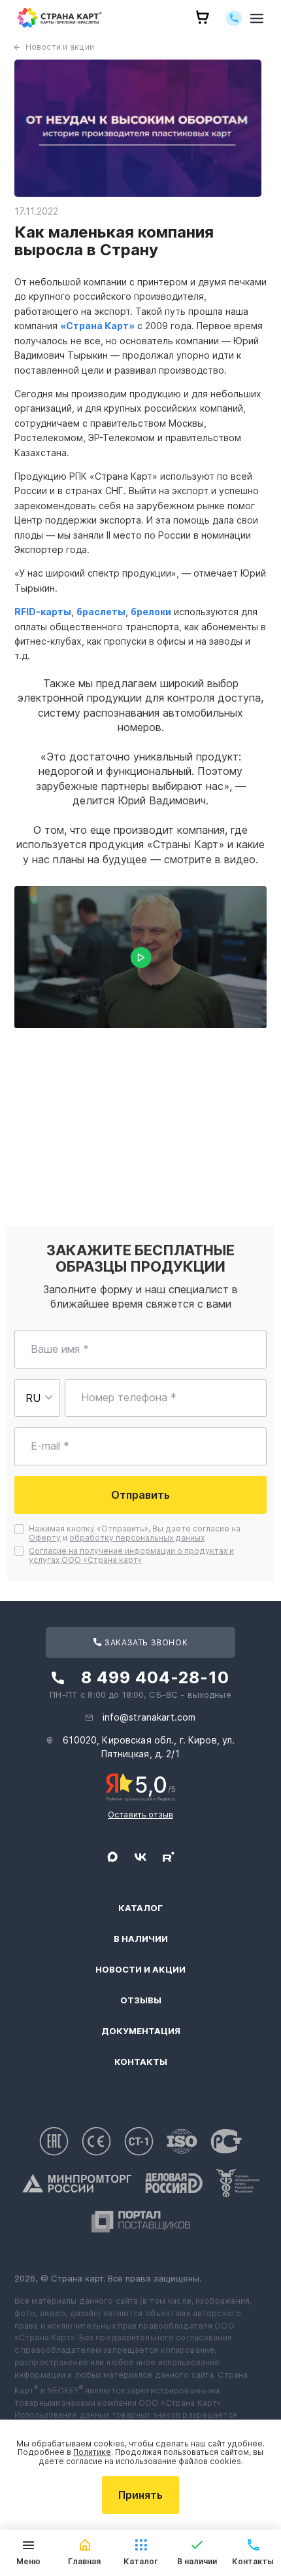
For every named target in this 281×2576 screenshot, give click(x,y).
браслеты (101, 612)
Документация (141, 2031)
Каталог (140, 1908)
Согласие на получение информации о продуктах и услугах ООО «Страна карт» (131, 1555)
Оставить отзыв (140, 1815)
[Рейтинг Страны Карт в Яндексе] (141, 1786)
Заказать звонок (145, 1642)
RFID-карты (43, 612)
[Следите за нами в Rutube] (169, 1857)
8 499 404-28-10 (155, 1677)
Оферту (45, 1538)
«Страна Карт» (97, 326)
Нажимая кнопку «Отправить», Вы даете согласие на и (136, 1533)
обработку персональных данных (137, 1538)
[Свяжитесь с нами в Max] (112, 1857)
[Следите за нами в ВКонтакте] (140, 1857)
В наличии (141, 1939)
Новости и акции (60, 47)
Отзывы (141, 2000)
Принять (140, 2495)
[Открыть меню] (257, 18)
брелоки (151, 612)
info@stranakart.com (149, 1717)
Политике (92, 2452)
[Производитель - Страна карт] (59, 18)
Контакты (141, 2062)
